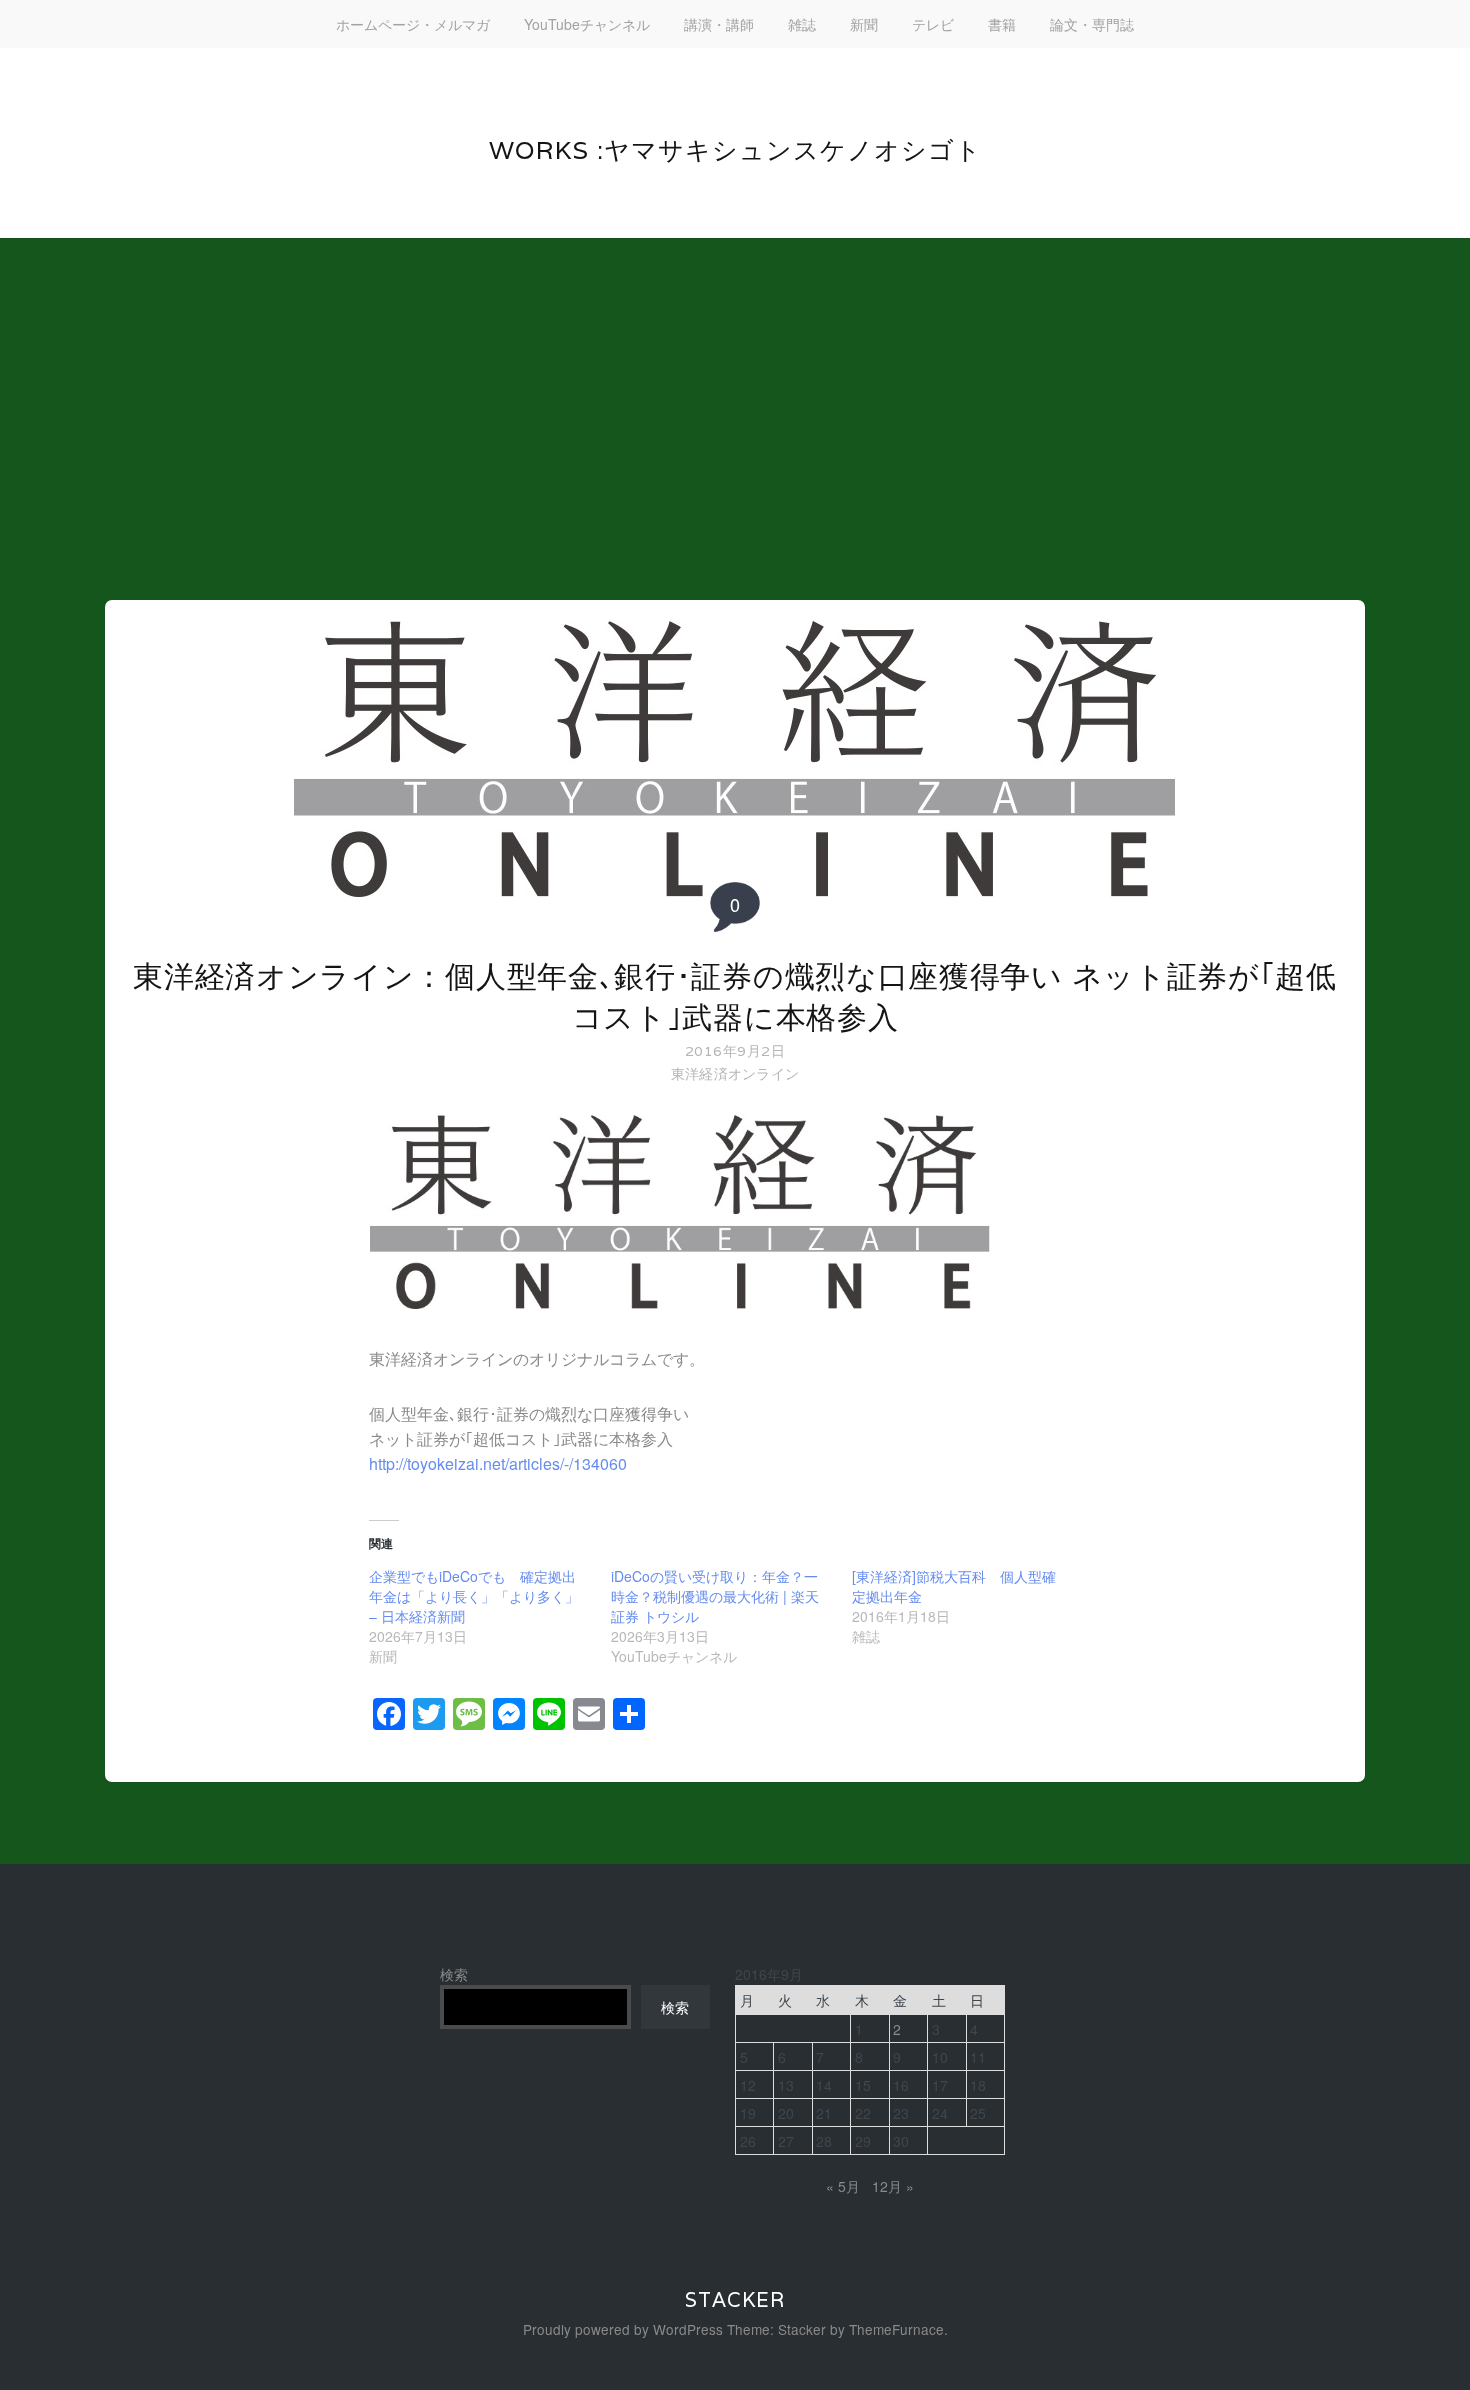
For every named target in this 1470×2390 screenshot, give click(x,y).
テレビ (933, 24)
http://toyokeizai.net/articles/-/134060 (498, 1463)
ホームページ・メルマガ (413, 24)
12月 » (893, 2186)
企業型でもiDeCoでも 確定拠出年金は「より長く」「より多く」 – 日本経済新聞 (474, 1596)
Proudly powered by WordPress (623, 2329)
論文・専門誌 (1092, 24)
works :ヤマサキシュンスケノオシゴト (735, 150)
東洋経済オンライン (735, 1073)
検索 (454, 1974)
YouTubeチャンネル (587, 24)
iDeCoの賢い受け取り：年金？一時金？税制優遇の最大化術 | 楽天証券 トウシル (715, 1596)
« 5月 (843, 2186)
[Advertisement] (735, 398)
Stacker (735, 2300)
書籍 (1002, 24)
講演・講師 (719, 24)
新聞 (864, 24)
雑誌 (802, 24)
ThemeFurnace (896, 2329)
